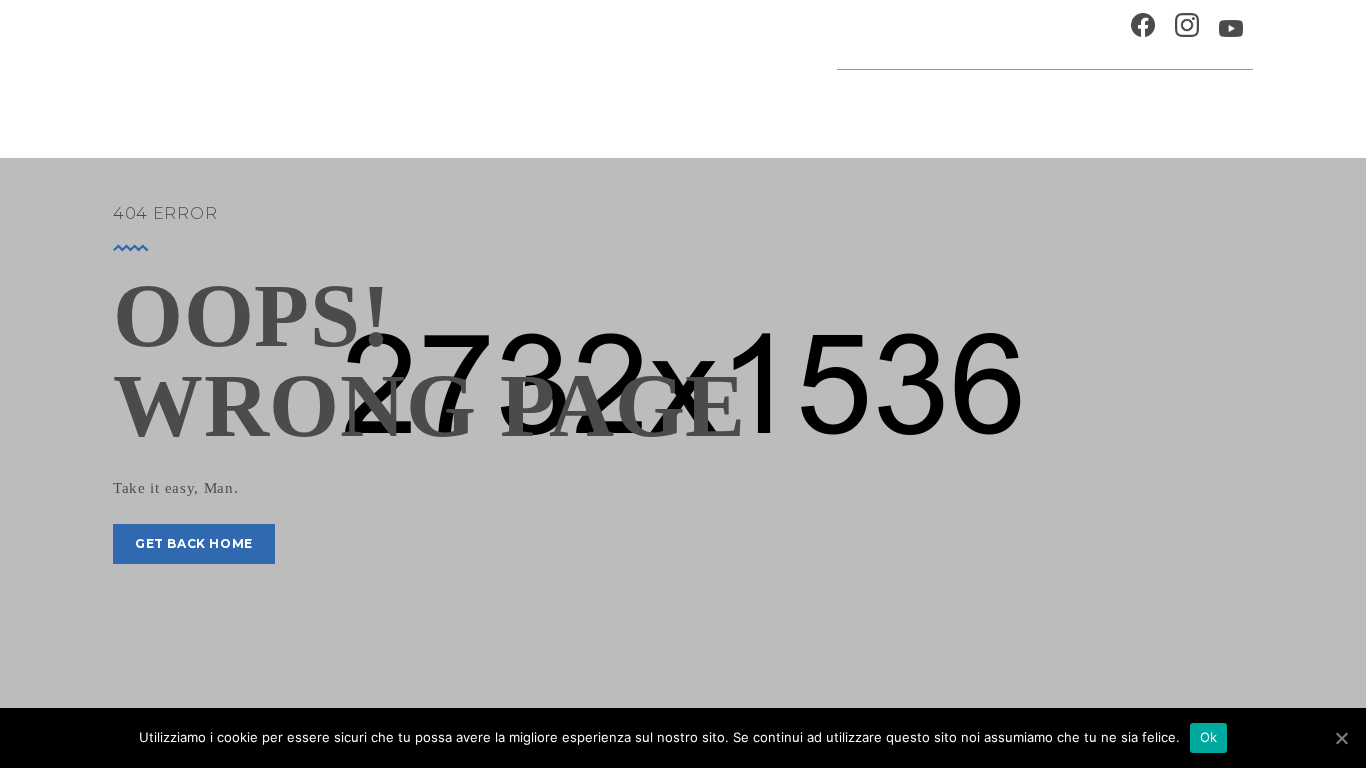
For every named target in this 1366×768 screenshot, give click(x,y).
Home (555, 104)
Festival (938, 104)
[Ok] (1341, 738)
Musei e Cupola (1047, 104)
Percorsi (1160, 104)
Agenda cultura (659, 104)
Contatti (1077, 34)
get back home (194, 543)
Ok (1209, 737)
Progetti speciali (814, 104)
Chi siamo (987, 34)
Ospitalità (886, 34)
